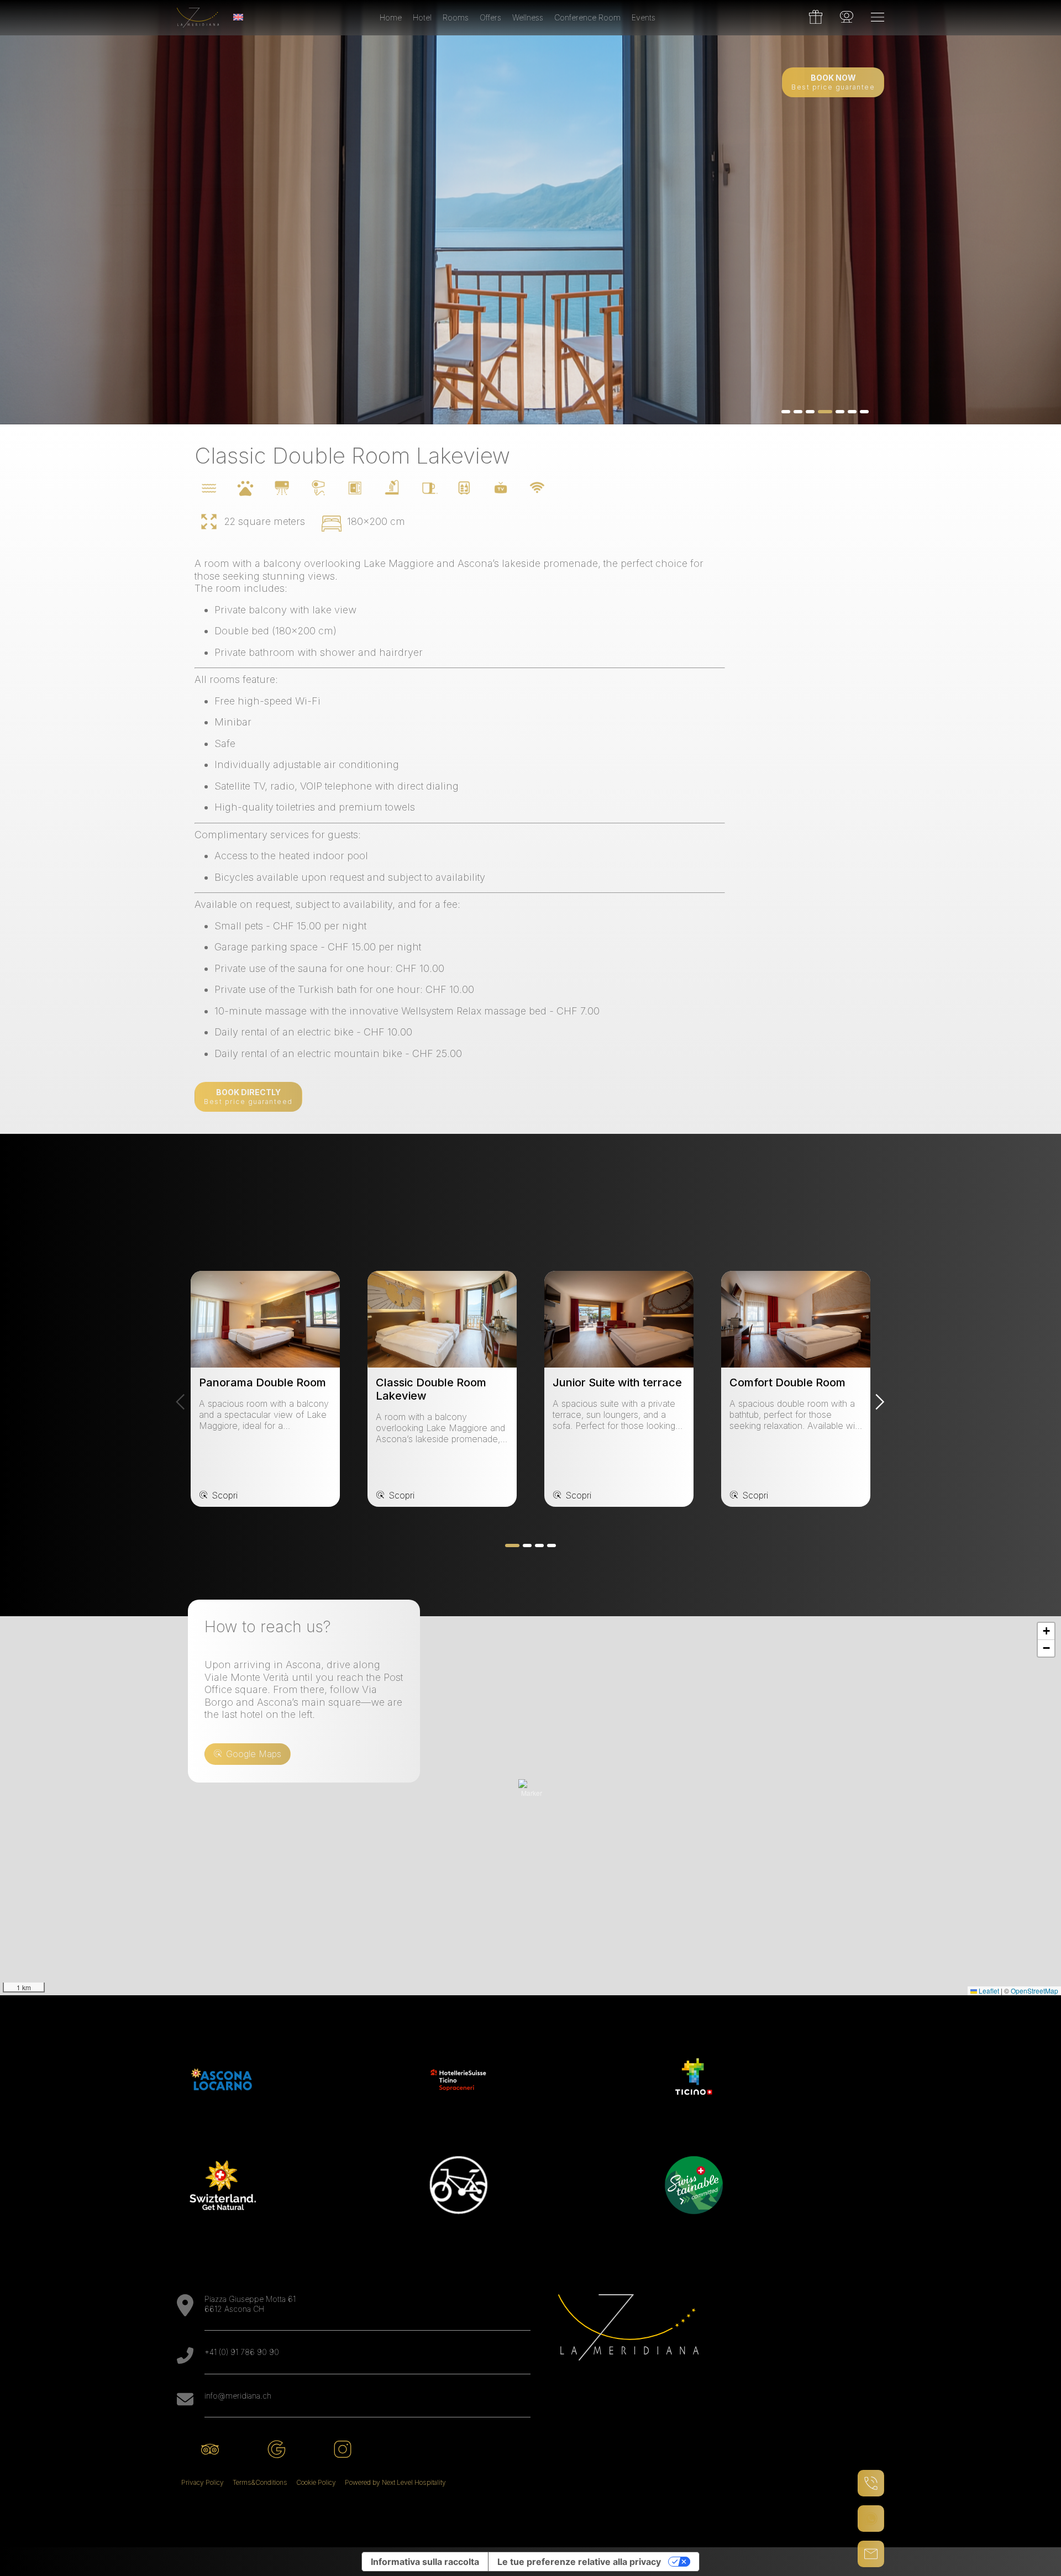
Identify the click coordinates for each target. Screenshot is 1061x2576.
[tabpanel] (530, 212)
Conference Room (587, 17)
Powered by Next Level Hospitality (395, 2482)
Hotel (422, 17)
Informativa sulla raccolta (425, 2562)
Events (644, 17)
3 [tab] (810, 412)
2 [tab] (798, 412)
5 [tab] (837, 412)
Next (880, 1402)
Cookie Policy (316, 2482)
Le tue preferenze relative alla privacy (579, 2562)
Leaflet (988, 1991)
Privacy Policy (203, 2482)
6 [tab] (852, 412)
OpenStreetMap (1034, 1991)
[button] (532, 1792)
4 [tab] (822, 412)
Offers (490, 17)
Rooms (456, 17)
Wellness (528, 17)
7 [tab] (864, 412)
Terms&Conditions (260, 2482)
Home (391, 17)
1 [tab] (786, 412)
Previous (181, 1402)
